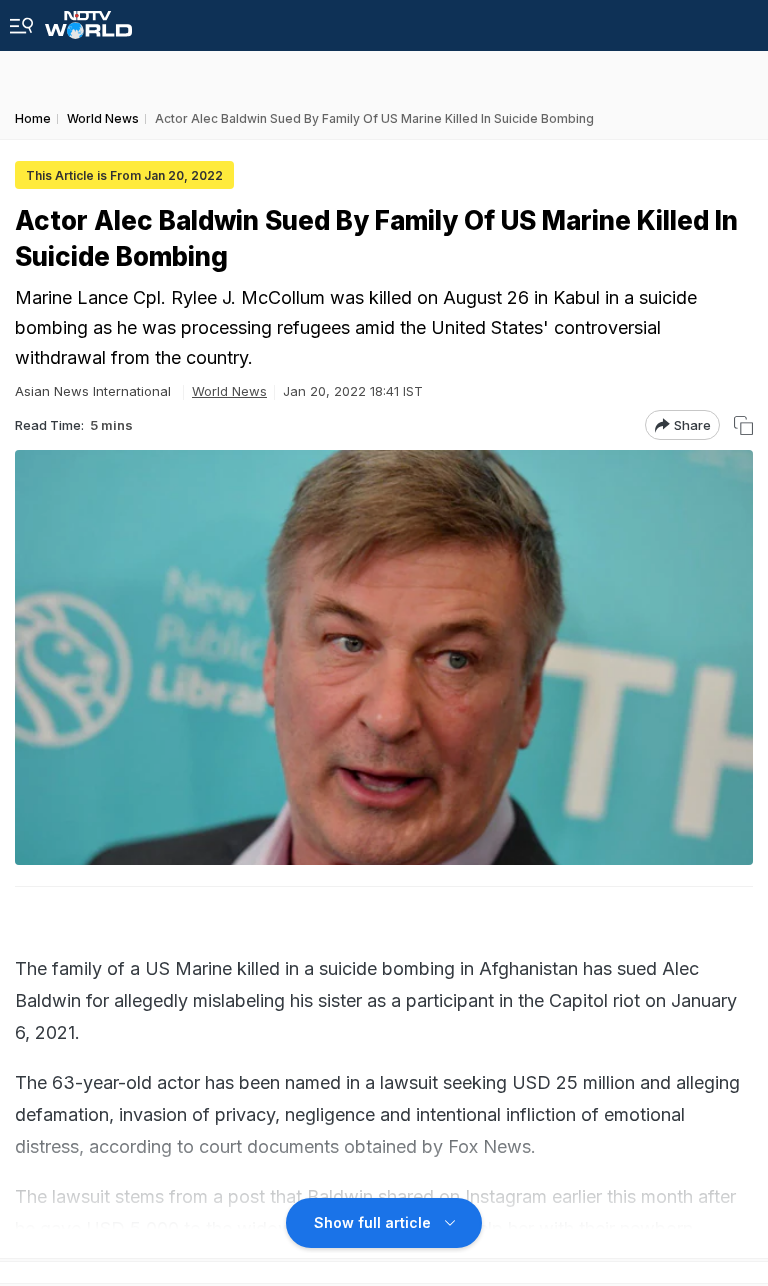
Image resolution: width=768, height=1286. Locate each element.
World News (229, 391)
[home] (88, 19)
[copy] (743, 425)
